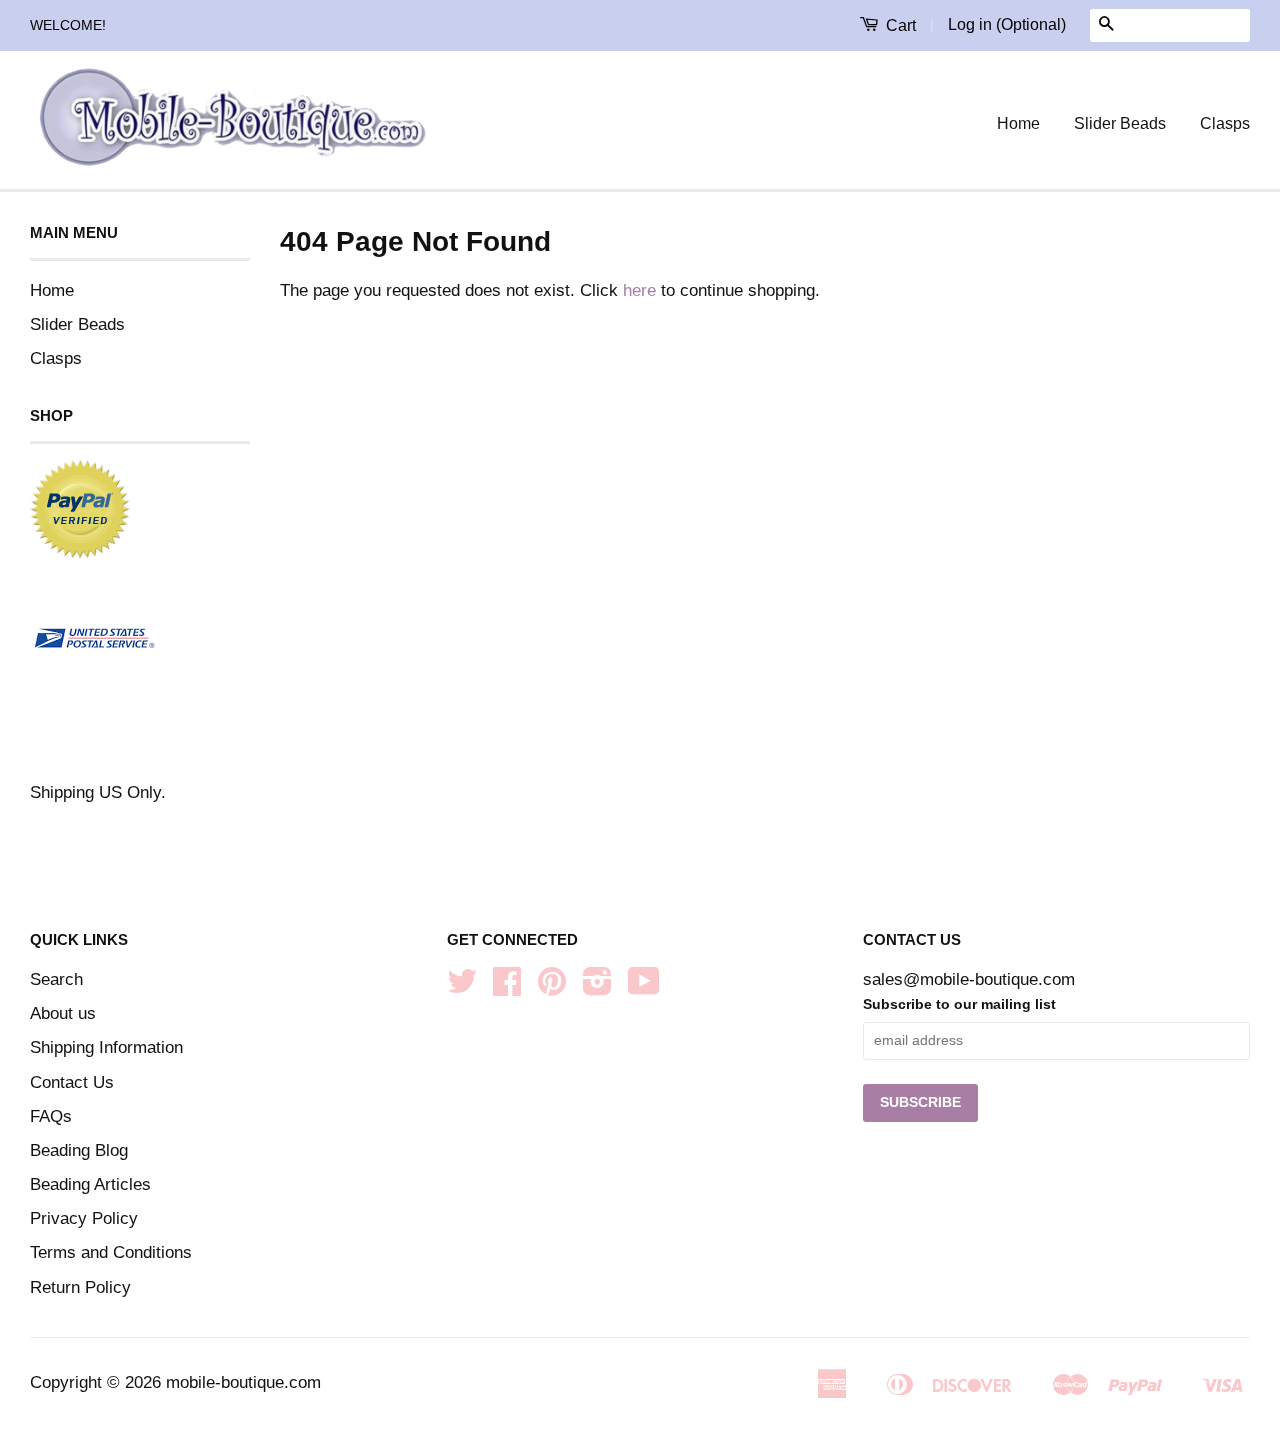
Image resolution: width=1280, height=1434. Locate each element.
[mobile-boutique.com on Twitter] (462, 987)
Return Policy (80, 1287)
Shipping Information (106, 1047)
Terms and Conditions (111, 1252)
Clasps (1225, 123)
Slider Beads (1120, 123)
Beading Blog (79, 1150)
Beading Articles (90, 1184)
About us (63, 1013)
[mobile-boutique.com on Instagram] (597, 987)
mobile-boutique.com (243, 1382)
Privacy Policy (84, 1218)
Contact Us (72, 1082)
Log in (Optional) (1007, 24)
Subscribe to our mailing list (959, 1004)
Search (56, 979)
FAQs (51, 1116)
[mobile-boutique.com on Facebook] (507, 987)
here (639, 290)
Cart (899, 25)
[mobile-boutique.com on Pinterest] (552, 987)
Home (1018, 123)
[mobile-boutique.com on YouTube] (644, 987)
